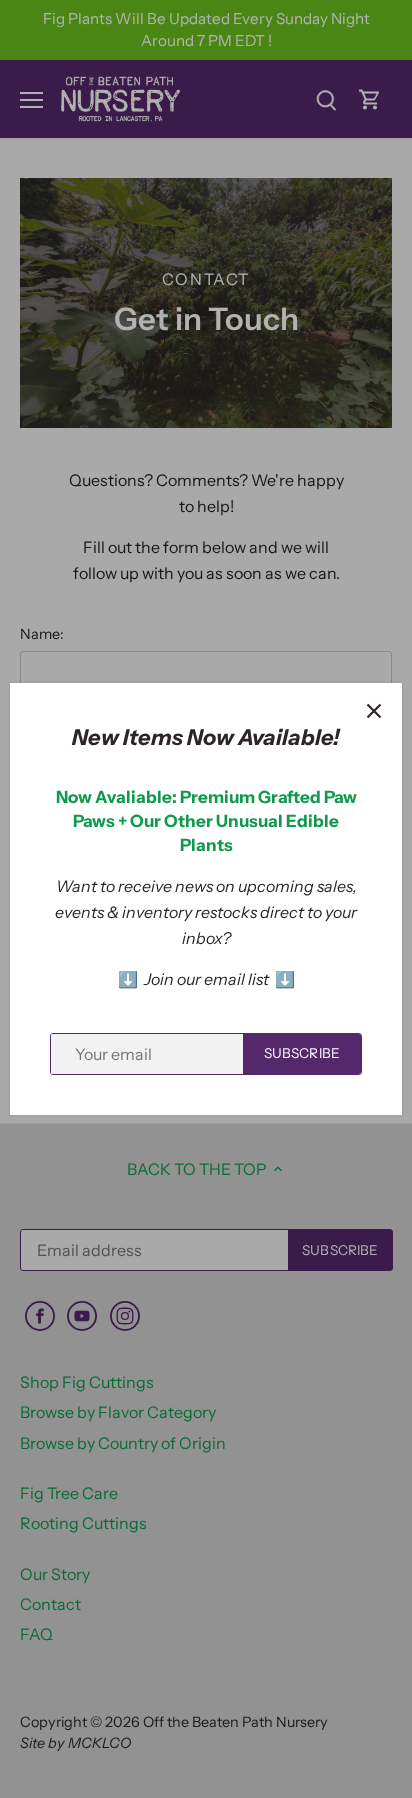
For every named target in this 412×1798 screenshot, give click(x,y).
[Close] (374, 711)
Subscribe (302, 1053)
